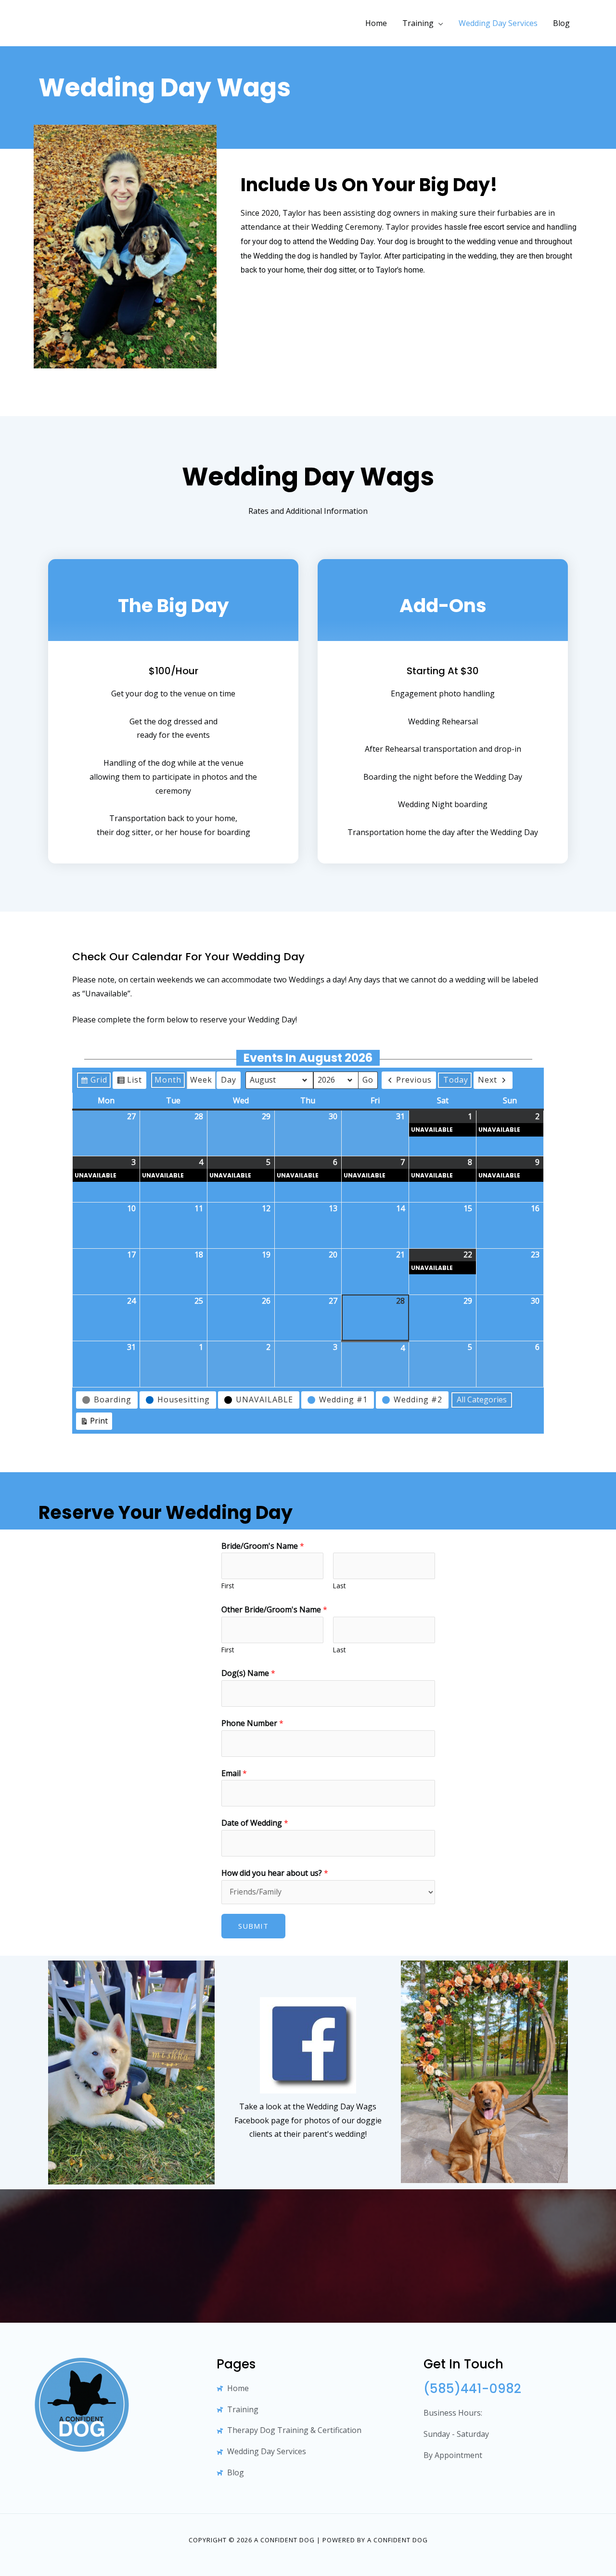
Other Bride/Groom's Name (274, 1609)
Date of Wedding (255, 1823)
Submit (253, 1926)
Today (456, 1080)
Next (488, 1080)
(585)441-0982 (472, 2389)
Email (234, 1773)
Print (94, 1423)
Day (229, 1080)
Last (339, 1586)
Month (168, 1080)
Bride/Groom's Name (263, 1546)
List (129, 1082)
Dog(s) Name (248, 1673)
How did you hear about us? (275, 1873)
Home (376, 23)
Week (201, 1080)
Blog (561, 23)
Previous (414, 1080)
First (228, 1586)
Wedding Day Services (498, 23)
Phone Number (252, 1723)
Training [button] (418, 23)
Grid (94, 1082)
